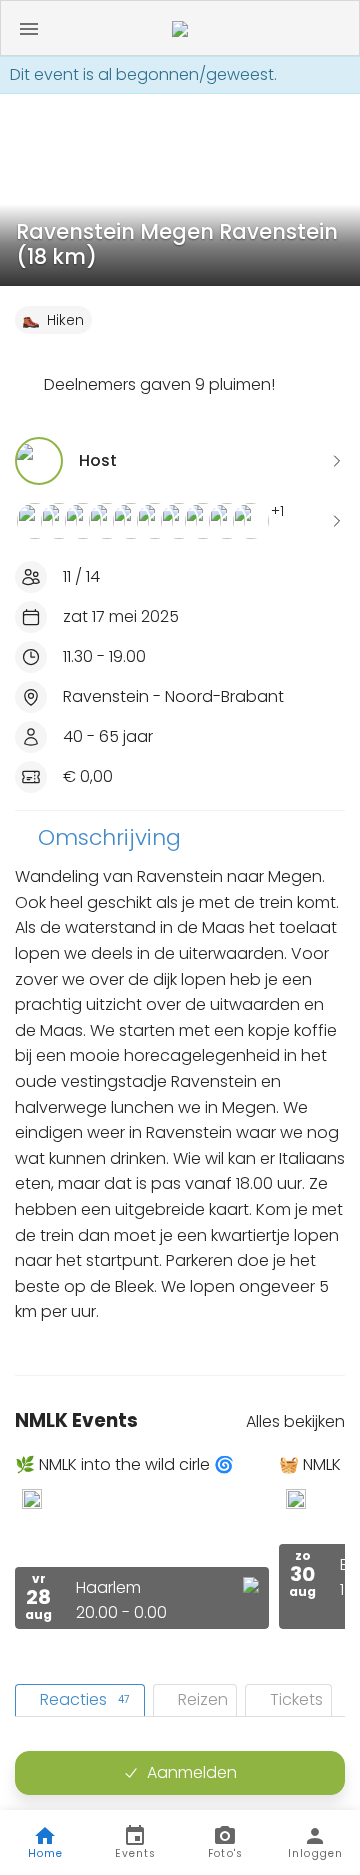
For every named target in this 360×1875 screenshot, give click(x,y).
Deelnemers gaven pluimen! (159, 384)
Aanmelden (192, 1772)
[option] (142, 1541)
